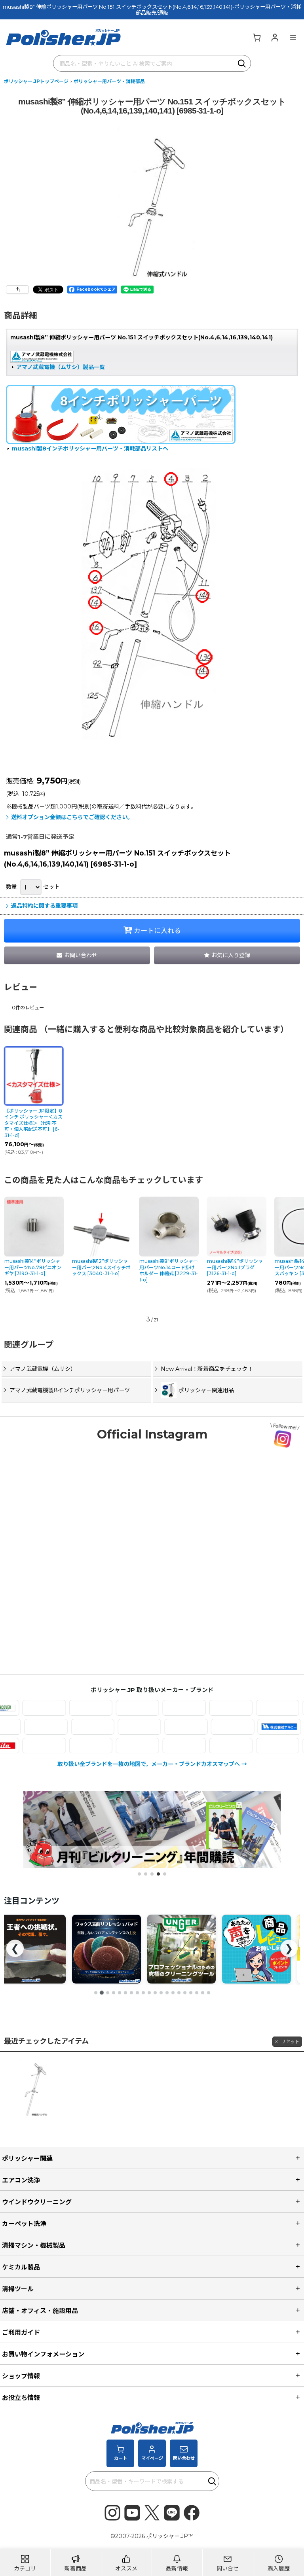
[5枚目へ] (120, 1993)
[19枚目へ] (203, 1993)
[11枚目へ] (155, 1993)
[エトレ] (206, 1708)
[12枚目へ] (161, 1993)
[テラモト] (164, 1727)
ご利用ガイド (21, 2332)
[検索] (242, 63)
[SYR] (160, 1708)
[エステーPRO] (113, 1708)
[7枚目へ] (131, 1993)
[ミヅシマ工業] (113, 1746)
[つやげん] (70, 1727)
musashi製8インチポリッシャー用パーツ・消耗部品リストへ (90, 449)
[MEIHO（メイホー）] (206, 1746)
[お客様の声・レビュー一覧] (181, 1949)
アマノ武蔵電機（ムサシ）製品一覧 (61, 367)
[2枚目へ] (102, 1993)
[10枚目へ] (149, 1993)
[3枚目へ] (108, 1993)
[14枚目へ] (173, 1993)
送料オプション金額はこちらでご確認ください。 (72, 817)
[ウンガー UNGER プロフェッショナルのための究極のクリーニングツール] (106, 1949)
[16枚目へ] (185, 1993)
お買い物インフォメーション (43, 2354)
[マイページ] (275, 37)
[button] (293, 37)
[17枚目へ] (191, 1993)
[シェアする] (17, 290)
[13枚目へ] (167, 1993)
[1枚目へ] (96, 1993)
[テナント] (117, 1727)
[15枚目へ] (179, 1993)
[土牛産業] (257, 1727)
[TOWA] (211, 1727)
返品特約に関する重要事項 (44, 906)
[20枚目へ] (209, 1993)
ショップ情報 (21, 2376)
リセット (290, 2041)
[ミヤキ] (160, 1746)
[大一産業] (24, 1727)
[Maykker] (253, 1746)
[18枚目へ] (197, 1993)
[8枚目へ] (137, 1993)
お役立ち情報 (21, 2398)
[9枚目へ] (143, 1993)
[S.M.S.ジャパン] (66, 1708)
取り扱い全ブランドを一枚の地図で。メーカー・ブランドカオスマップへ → (152, 1764)
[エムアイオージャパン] (253, 1708)
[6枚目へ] (125, 1993)
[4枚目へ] (114, 1993)
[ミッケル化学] (66, 1746)
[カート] (256, 37)
